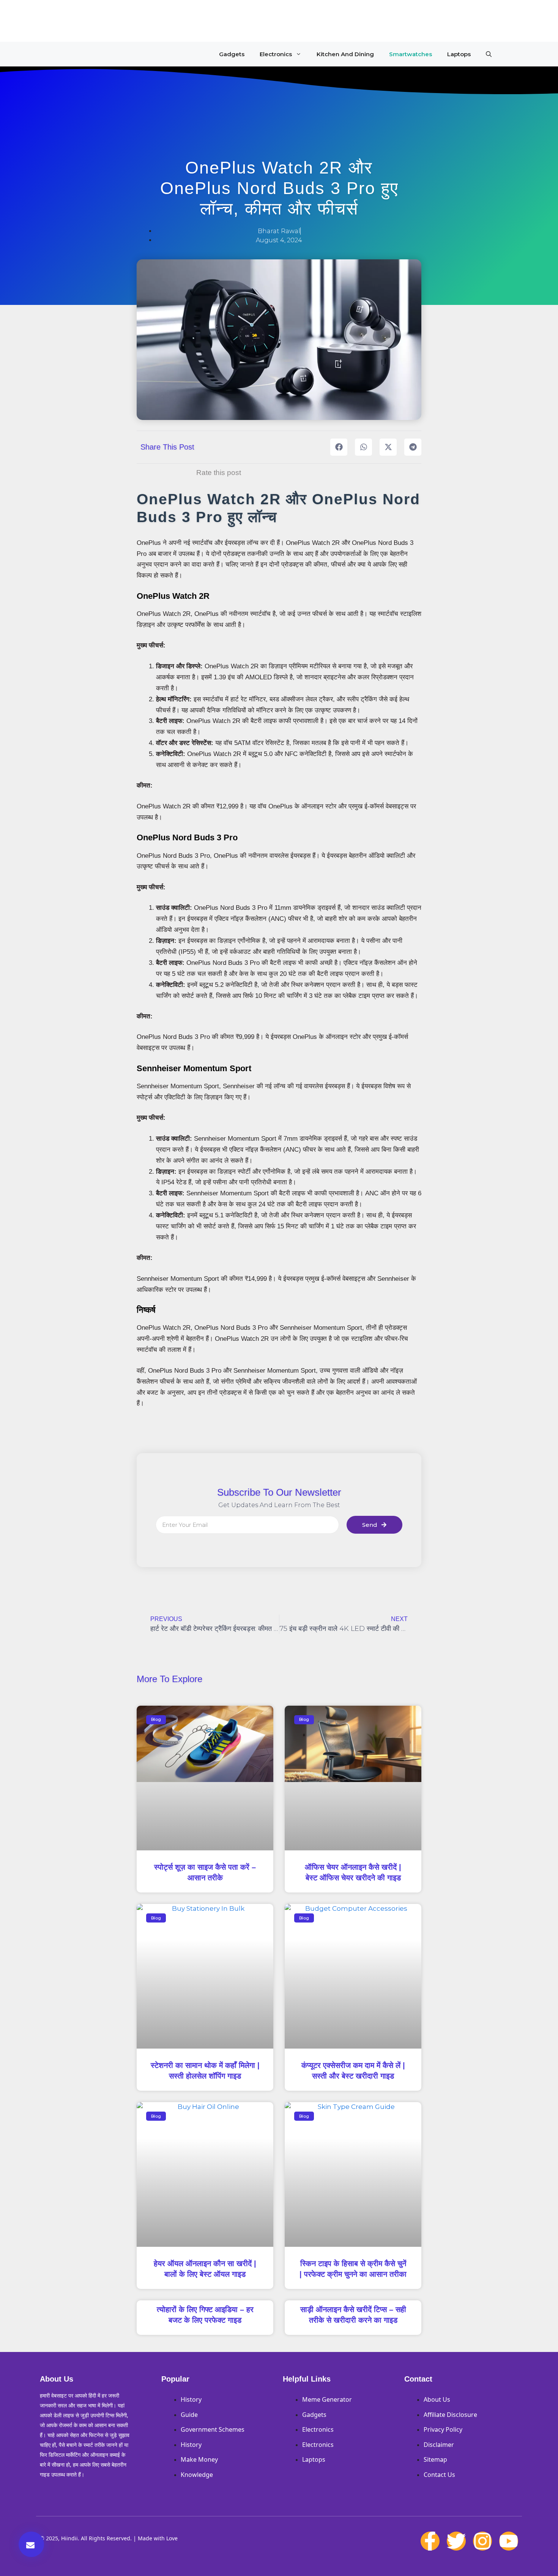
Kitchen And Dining (345, 54)
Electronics (276, 54)
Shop (80, 21)
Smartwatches (411, 54)
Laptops (459, 54)
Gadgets (232, 54)
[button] (489, 54)
